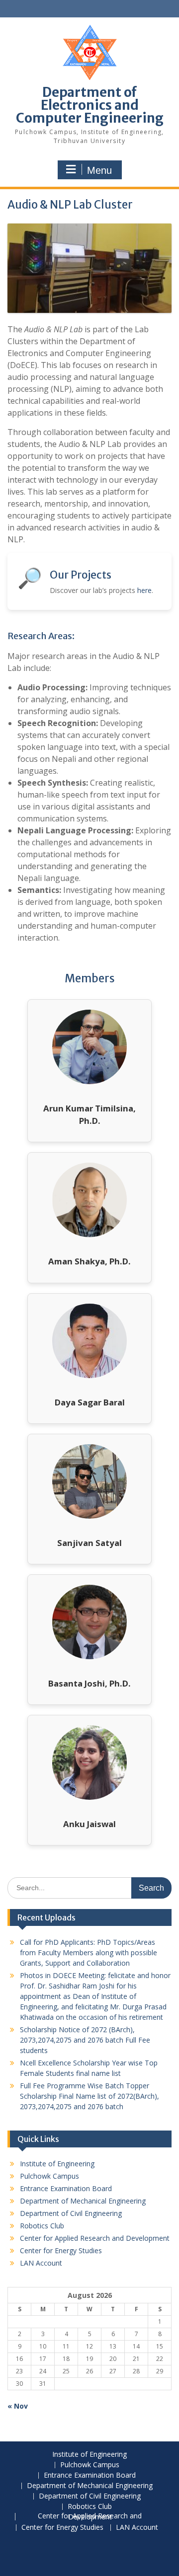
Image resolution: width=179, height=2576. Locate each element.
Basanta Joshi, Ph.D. (89, 1683)
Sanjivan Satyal (89, 1543)
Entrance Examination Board (66, 2188)
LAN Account (41, 2263)
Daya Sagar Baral (90, 1402)
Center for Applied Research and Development (95, 2238)
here (144, 590)
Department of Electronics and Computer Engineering (90, 105)
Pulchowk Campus (49, 2176)
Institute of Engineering (57, 2164)
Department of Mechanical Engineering (83, 2201)
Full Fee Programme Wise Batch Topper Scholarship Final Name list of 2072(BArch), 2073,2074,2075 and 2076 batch (89, 2096)
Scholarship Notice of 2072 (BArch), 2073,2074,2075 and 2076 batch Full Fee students (85, 2040)
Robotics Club (42, 2226)
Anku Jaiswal (89, 1824)
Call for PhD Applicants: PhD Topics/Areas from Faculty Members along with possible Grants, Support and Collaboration (89, 1952)
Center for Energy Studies (61, 2250)
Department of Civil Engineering (71, 2213)
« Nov (18, 2406)
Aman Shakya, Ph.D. (89, 1261)
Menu (99, 170)
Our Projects (81, 575)
